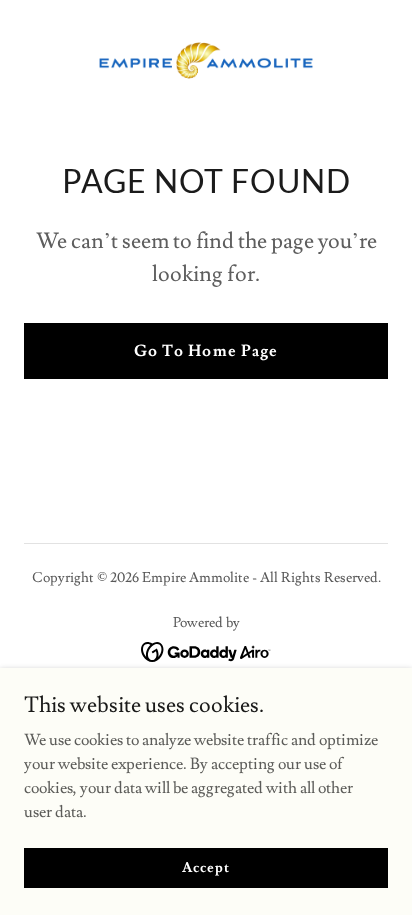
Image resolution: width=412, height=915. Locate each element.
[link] (206, 60)
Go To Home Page (205, 351)
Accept (205, 867)
